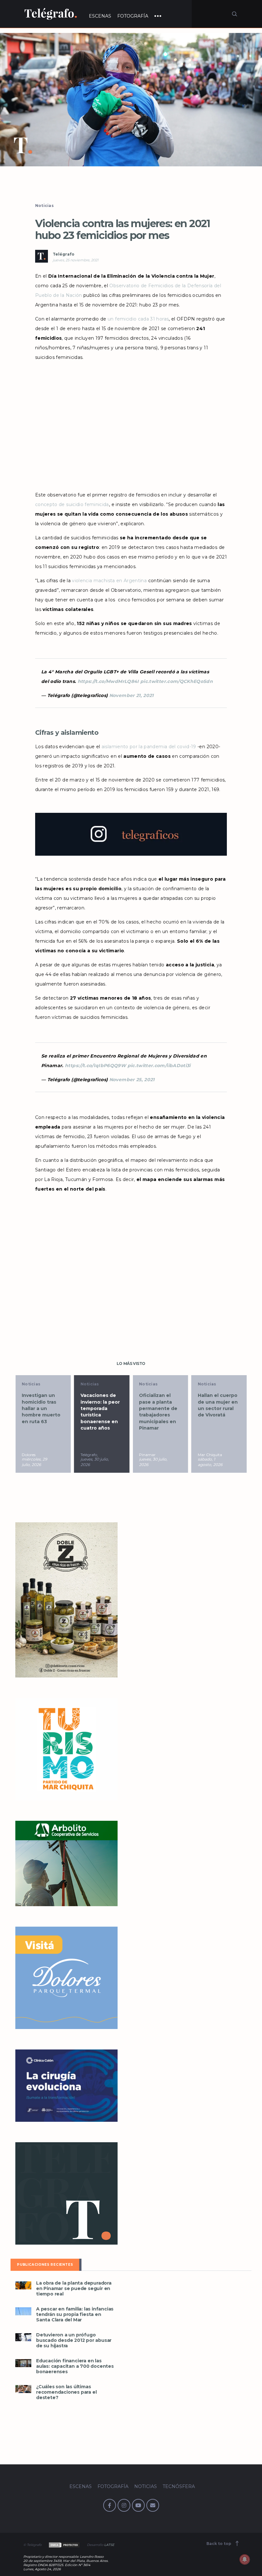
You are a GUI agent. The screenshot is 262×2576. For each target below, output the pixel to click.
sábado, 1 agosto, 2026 (210, 1462)
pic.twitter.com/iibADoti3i (159, 1066)
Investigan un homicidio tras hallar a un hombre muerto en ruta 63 (41, 1408)
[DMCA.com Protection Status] (64, 2545)
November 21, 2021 (131, 695)
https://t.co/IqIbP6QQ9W (95, 1066)
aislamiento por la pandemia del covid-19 (149, 747)
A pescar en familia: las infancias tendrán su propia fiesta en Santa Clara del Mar (75, 2314)
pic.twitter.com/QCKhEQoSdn (177, 681)
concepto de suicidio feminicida (72, 504)
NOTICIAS (146, 2486)
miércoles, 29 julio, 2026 (34, 1462)
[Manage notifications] (245, 2559)
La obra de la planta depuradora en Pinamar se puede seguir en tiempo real (74, 2289)
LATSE (109, 2545)
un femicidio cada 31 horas (138, 319)
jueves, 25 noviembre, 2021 (76, 260)
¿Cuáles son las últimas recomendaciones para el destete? (66, 2392)
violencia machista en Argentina (109, 581)
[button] (131, 100)
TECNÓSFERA (179, 2486)
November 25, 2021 (132, 1080)
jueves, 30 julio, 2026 (95, 1462)
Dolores (29, 1455)
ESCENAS (100, 16)
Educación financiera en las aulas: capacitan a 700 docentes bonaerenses (75, 2366)
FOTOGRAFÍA (133, 16)
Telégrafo (64, 254)
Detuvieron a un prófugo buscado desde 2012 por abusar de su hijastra (74, 2340)
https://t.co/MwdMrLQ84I (108, 681)
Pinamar (147, 1455)
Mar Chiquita (210, 1455)
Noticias (44, 206)
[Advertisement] (131, 426)
